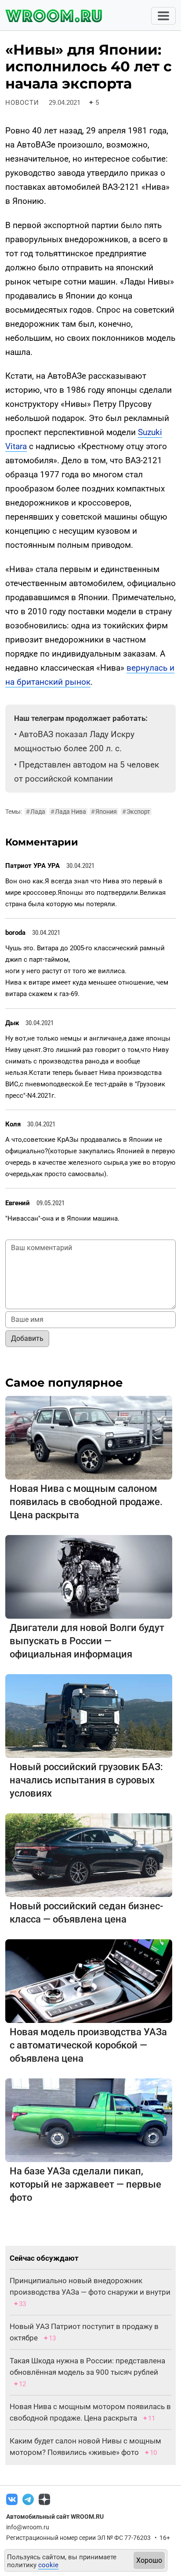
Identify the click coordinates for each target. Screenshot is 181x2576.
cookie (48, 2565)
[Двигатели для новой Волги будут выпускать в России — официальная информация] (89, 1576)
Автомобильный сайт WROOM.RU (55, 2517)
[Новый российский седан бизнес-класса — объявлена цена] (89, 1854)
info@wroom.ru (28, 2527)
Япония (104, 812)
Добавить (27, 1338)
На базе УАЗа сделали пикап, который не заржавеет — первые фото (85, 2184)
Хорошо (149, 2560)
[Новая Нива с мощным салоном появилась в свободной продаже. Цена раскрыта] (89, 1437)
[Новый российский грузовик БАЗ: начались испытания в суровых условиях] (89, 1715)
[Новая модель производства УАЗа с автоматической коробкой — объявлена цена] (89, 1980)
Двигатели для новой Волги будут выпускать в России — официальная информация (87, 1641)
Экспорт (136, 812)
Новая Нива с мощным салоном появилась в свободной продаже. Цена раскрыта (86, 1502)
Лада (36, 812)
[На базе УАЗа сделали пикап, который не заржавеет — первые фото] (89, 2120)
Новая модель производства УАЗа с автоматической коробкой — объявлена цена (88, 2045)
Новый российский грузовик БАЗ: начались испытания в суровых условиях (86, 1780)
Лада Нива (68, 812)
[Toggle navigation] (163, 16)
